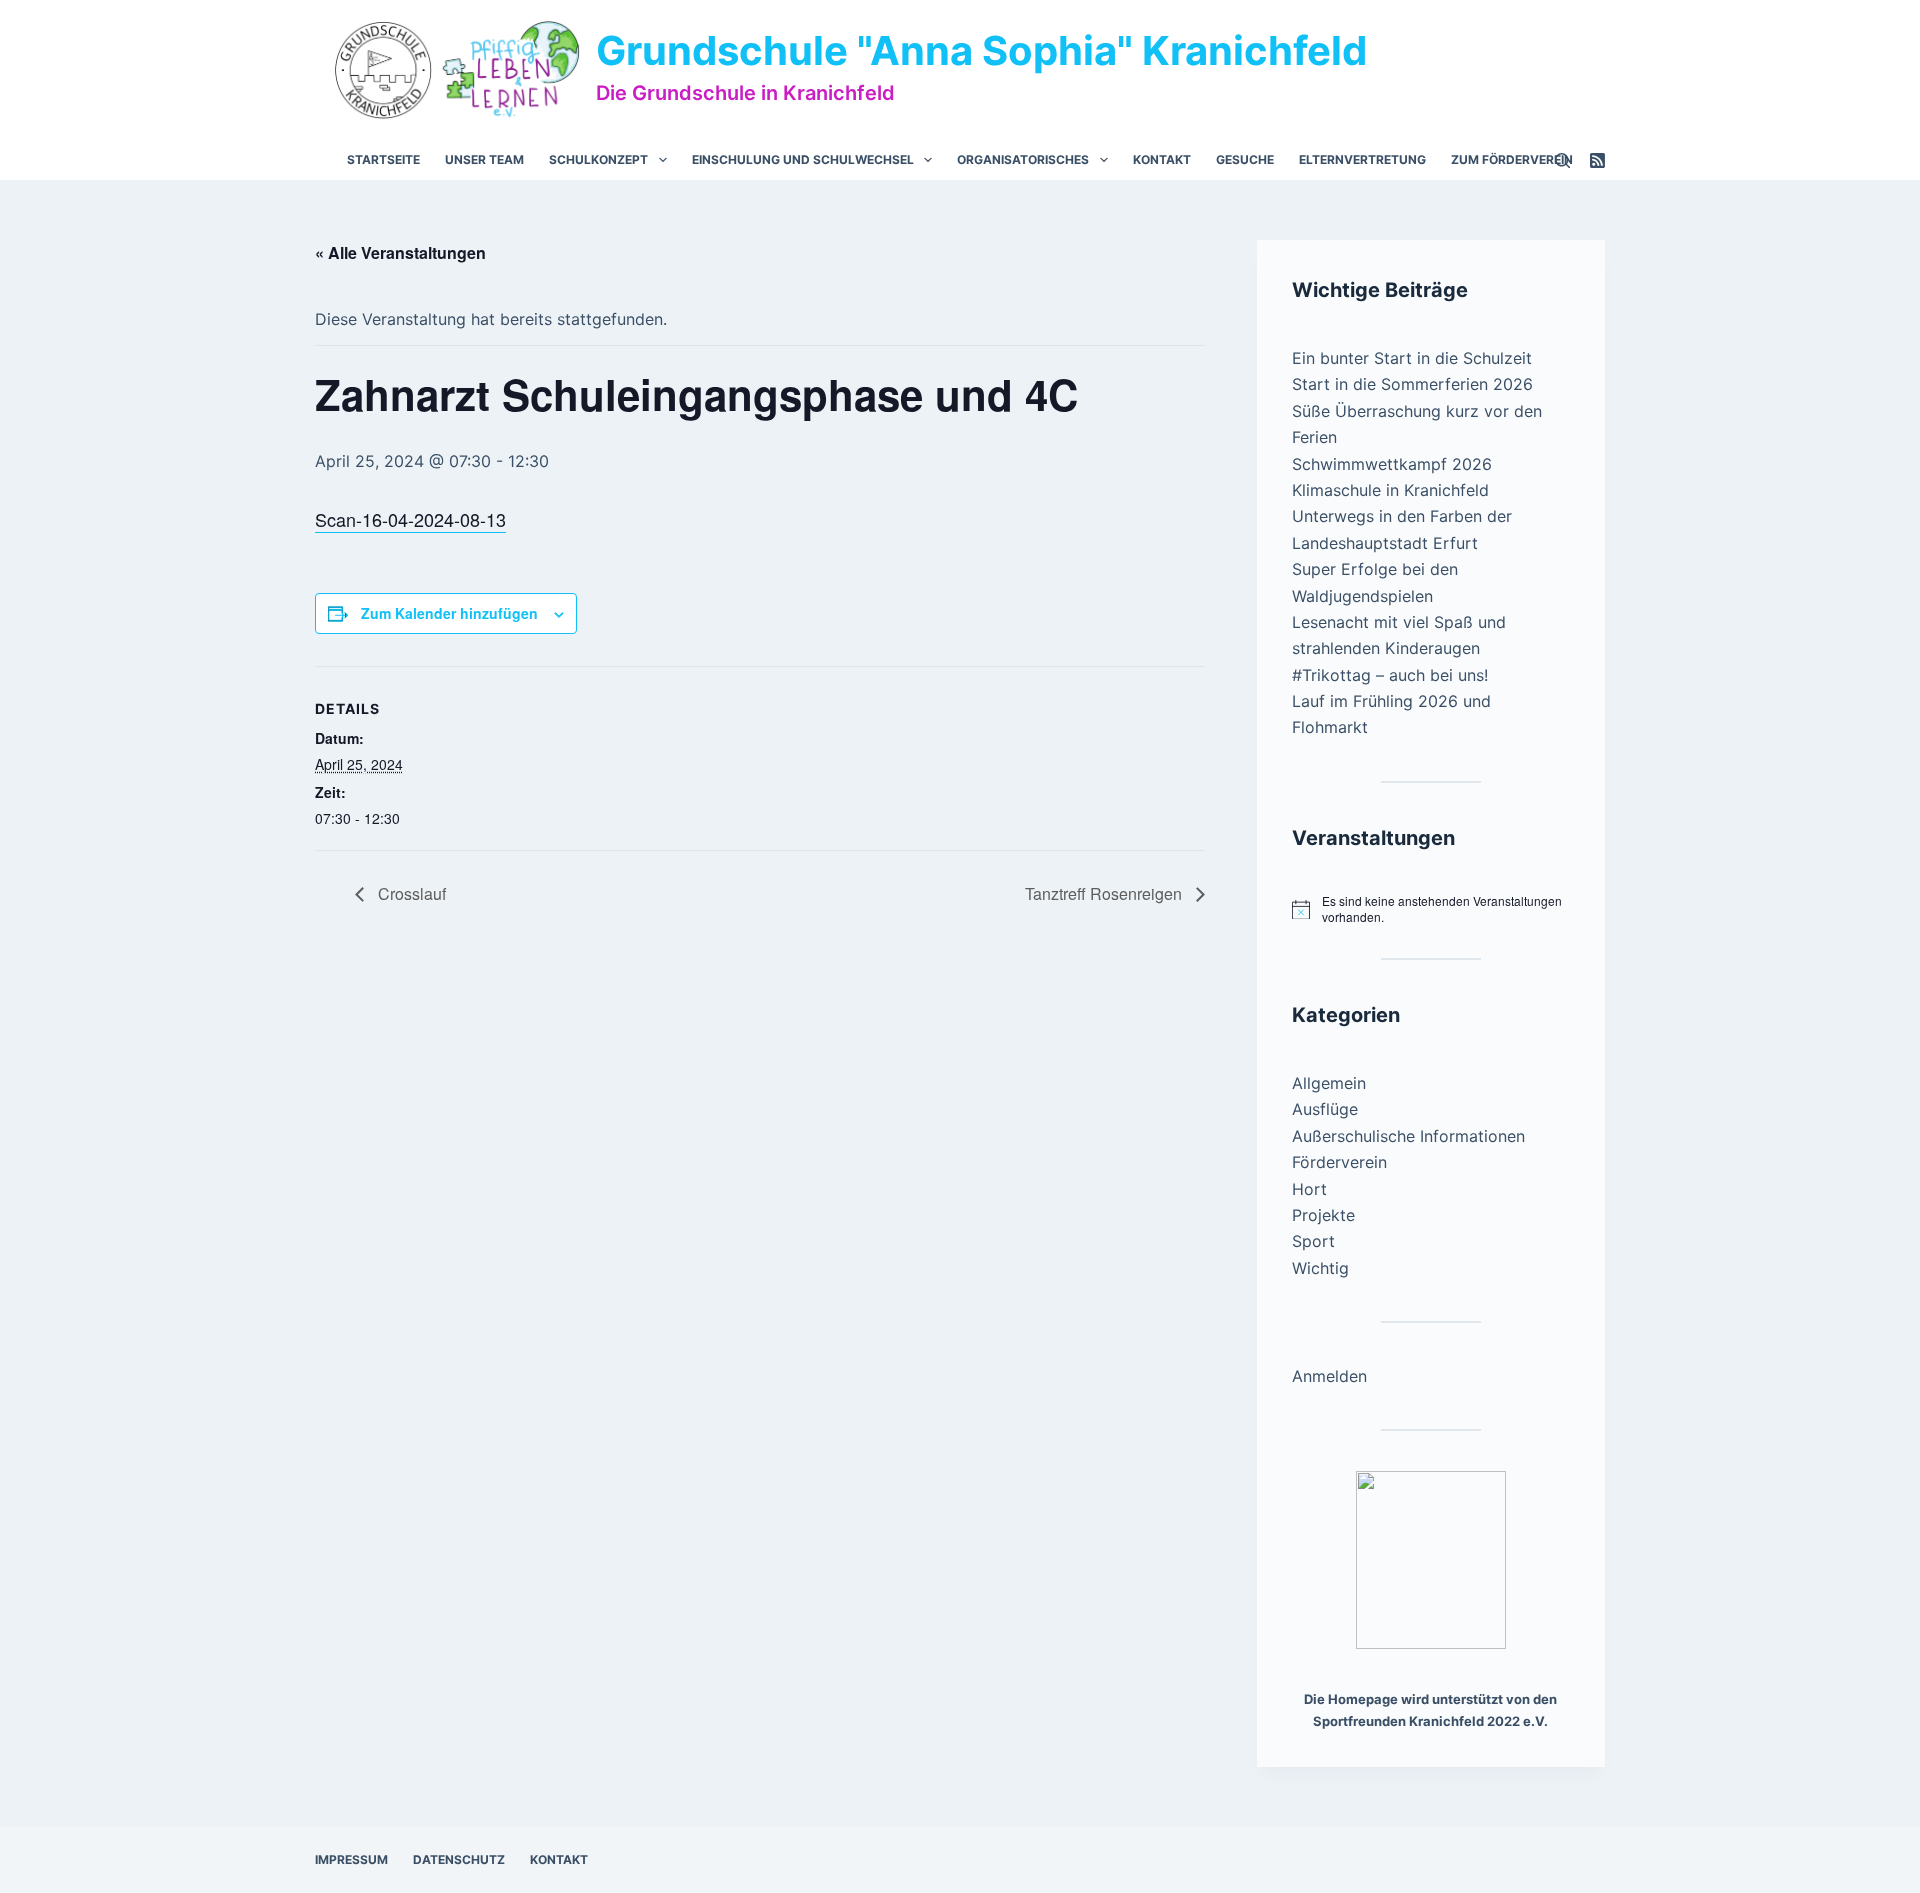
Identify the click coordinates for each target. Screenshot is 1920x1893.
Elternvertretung (1362, 159)
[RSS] (1597, 160)
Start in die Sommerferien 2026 (1412, 384)
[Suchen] (1562, 160)
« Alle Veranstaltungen (400, 252)
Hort (1309, 1189)
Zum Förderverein (1512, 159)
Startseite (383, 159)
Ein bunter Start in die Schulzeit (1412, 358)
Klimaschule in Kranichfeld (1390, 490)
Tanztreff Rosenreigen (1105, 893)
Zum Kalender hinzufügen (449, 613)
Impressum (351, 1859)
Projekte (1323, 1215)
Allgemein (1329, 1083)
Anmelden (1329, 1376)
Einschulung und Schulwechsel (803, 159)
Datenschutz (459, 1859)
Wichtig (1320, 1268)
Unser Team (484, 159)
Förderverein (1339, 1162)
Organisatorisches (1023, 159)
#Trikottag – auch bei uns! (1390, 675)
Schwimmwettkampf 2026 (1392, 464)
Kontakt (1162, 159)
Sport (1313, 1241)
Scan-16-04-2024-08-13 (410, 519)
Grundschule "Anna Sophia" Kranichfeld (981, 50)
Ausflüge (1325, 1109)
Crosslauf (410, 893)
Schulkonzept (598, 159)
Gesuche (1245, 159)
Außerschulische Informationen (1408, 1136)
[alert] (1431, 909)
